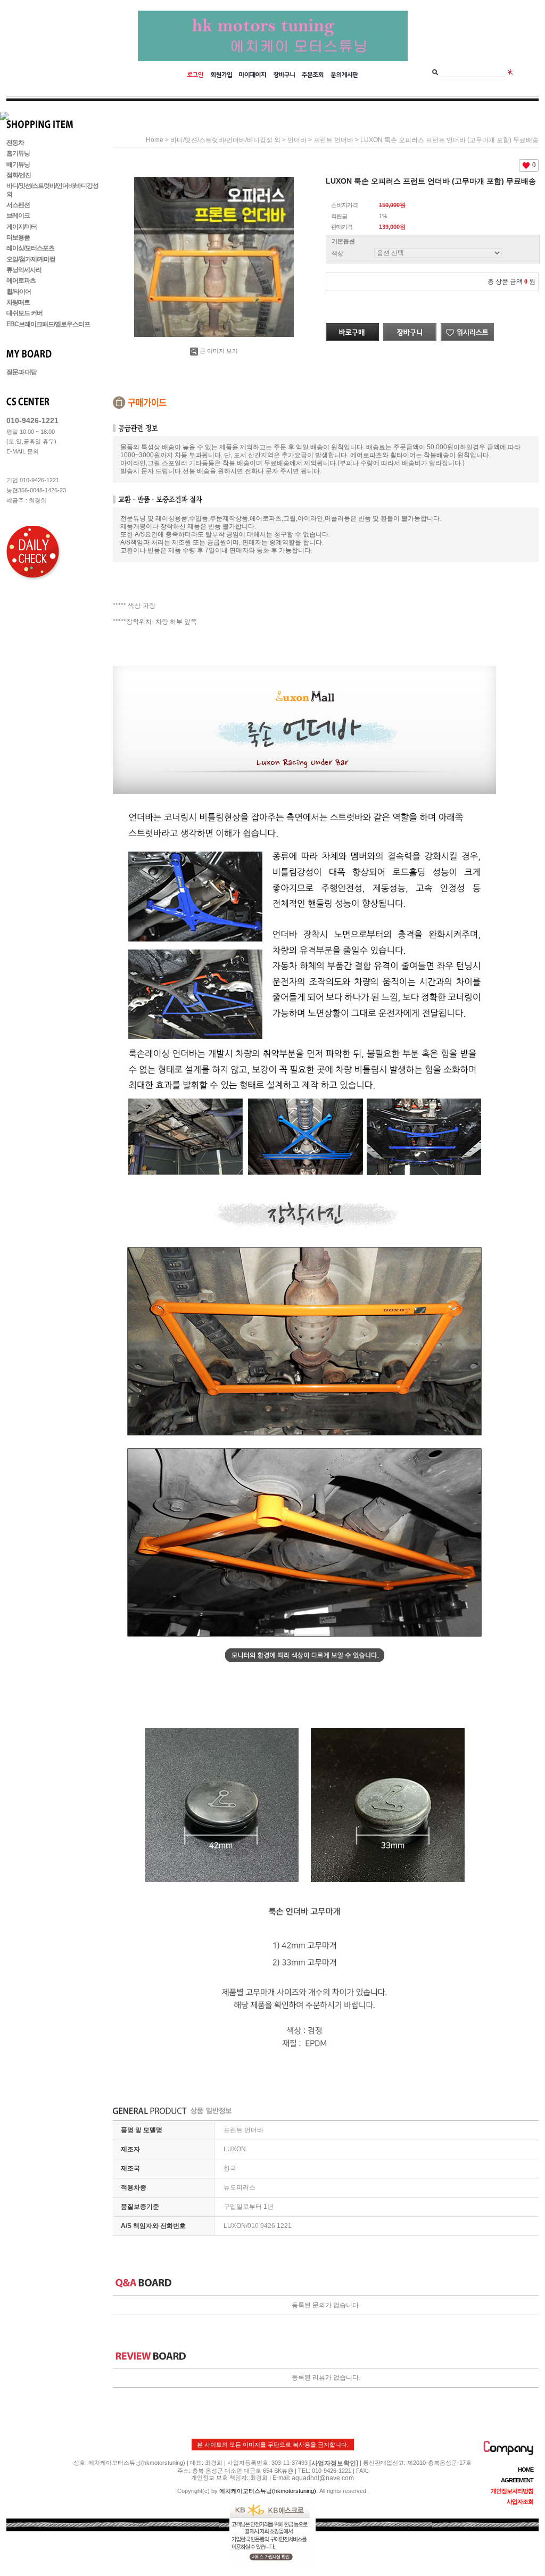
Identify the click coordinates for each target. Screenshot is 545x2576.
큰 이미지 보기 (219, 351)
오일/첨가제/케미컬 (31, 259)
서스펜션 (18, 205)
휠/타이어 (19, 292)
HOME (526, 2470)
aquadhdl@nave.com (323, 2478)
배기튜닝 (18, 164)
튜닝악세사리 (24, 270)
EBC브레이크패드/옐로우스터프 (48, 324)
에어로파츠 (21, 281)
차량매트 (18, 302)
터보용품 (18, 237)
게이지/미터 (22, 227)
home (155, 140)
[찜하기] (467, 327)
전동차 (15, 143)
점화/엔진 (19, 175)
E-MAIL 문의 (23, 451)
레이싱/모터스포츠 (30, 249)
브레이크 (18, 216)
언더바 (297, 140)
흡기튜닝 (18, 154)
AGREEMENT (517, 2480)
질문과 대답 (22, 372)
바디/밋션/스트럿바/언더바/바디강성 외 (225, 140)
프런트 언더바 (333, 140)
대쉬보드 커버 (24, 313)
